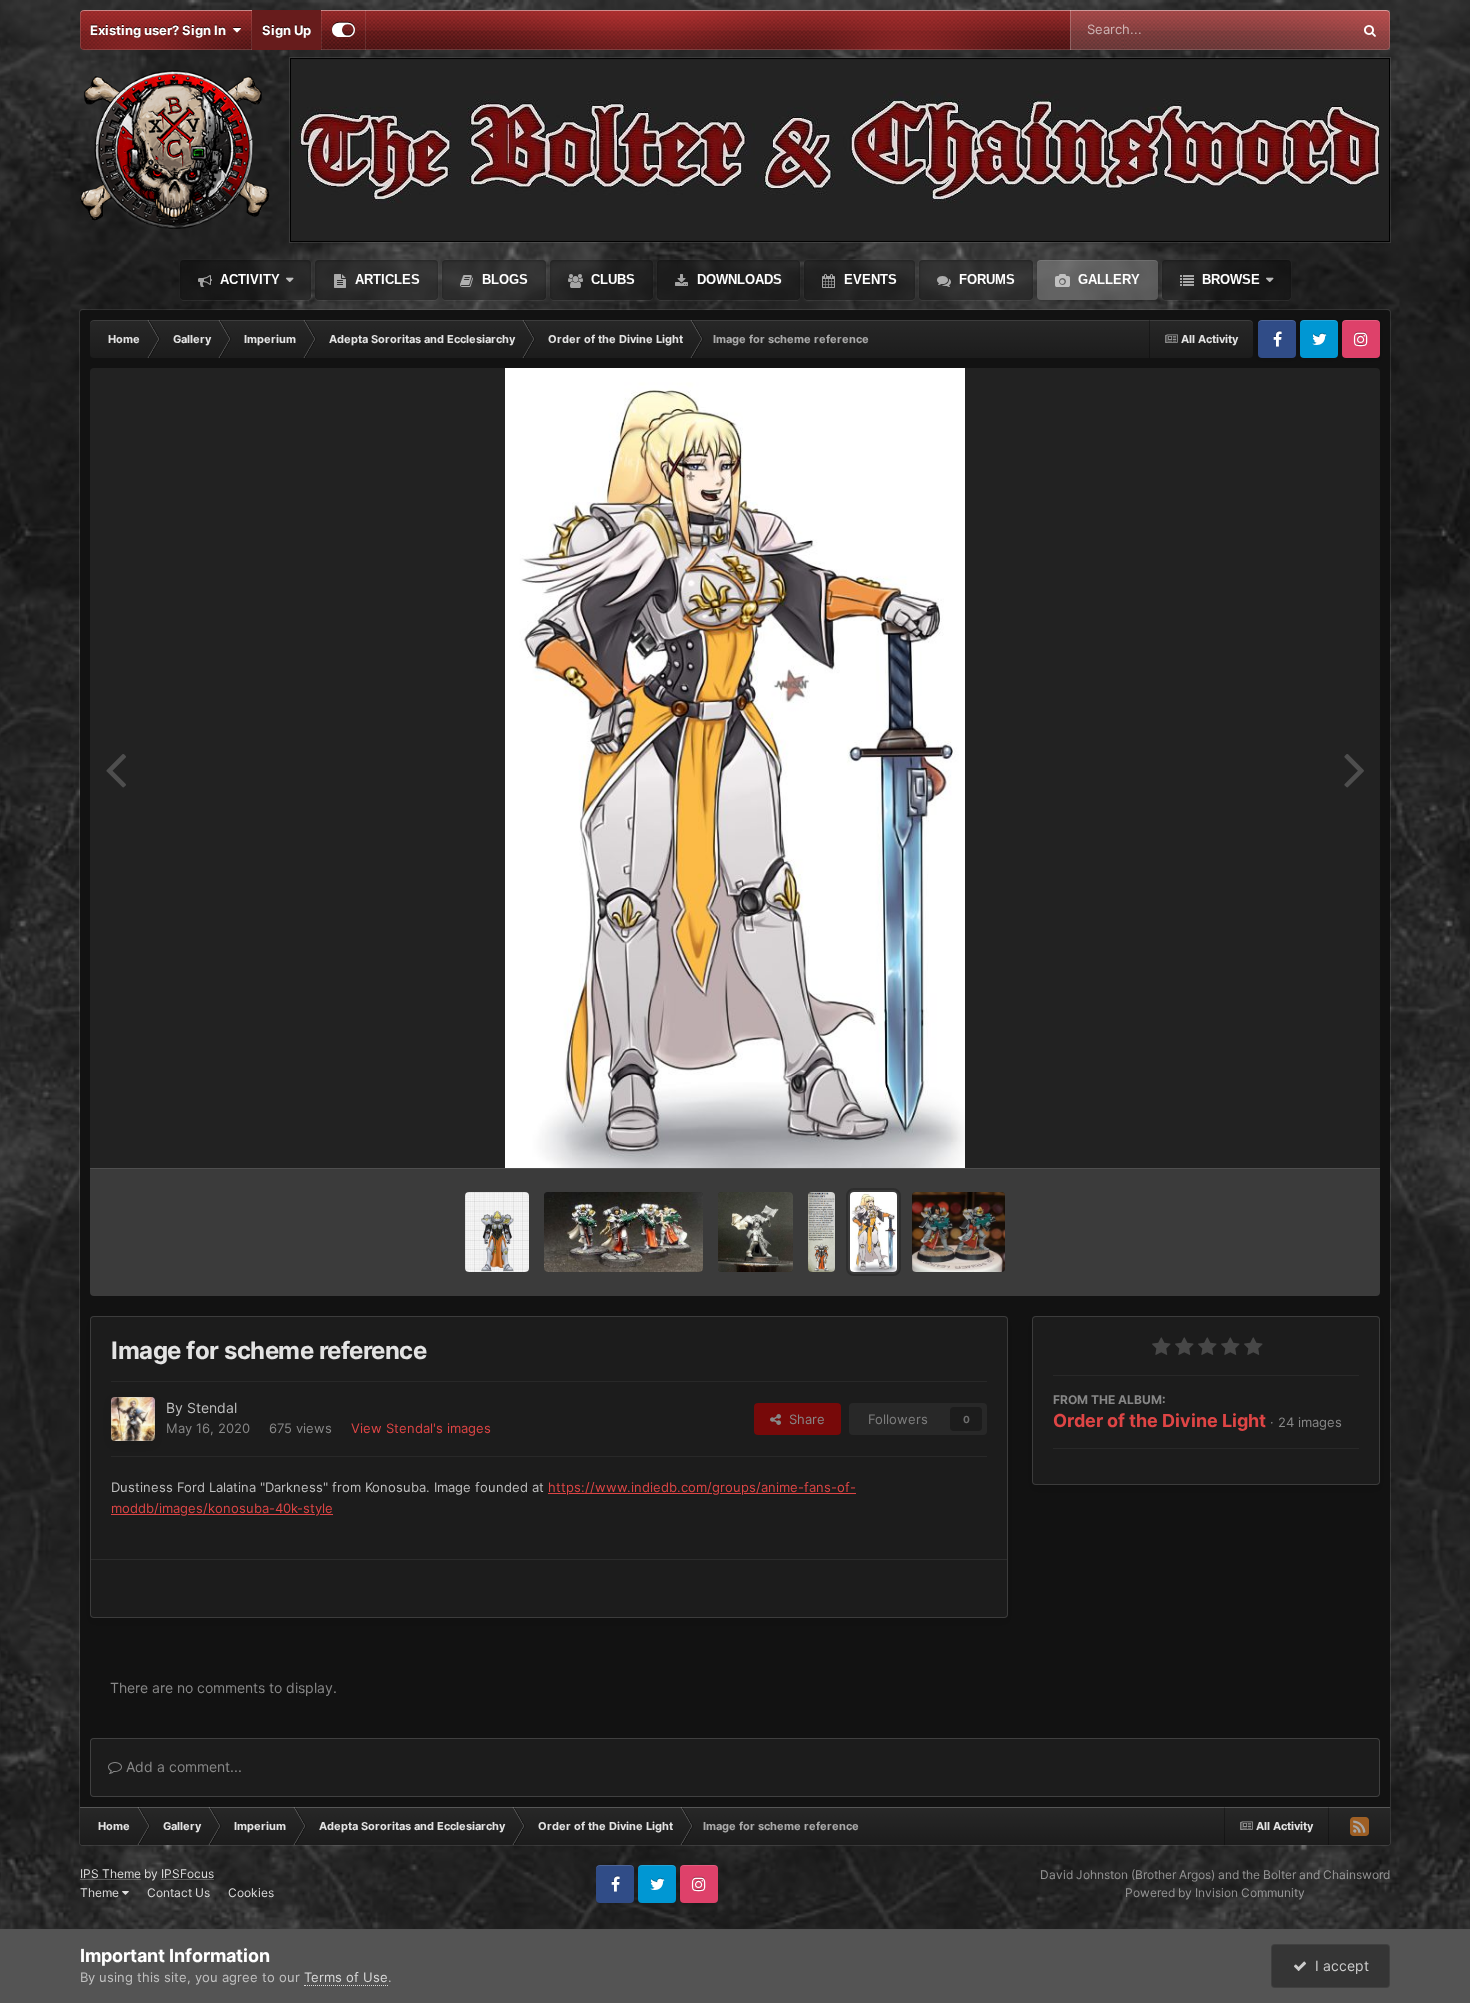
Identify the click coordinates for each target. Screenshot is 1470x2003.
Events (868, 279)
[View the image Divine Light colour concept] (497, 1232)
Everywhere (1289, 29)
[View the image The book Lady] (756, 1232)
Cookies (251, 1892)
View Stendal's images (421, 1428)
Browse (1229, 279)
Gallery (1107, 279)
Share (803, 1419)
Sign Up (286, 30)
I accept (1338, 1965)
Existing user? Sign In (161, 30)
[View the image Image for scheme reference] (873, 1232)
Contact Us (178, 1892)
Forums (985, 279)
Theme (101, 1892)
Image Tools (1298, 1132)
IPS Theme (110, 1873)
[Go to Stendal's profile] (133, 1419)
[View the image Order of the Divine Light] (821, 1232)
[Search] (1370, 30)
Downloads (737, 279)
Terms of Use (346, 1977)
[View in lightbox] (735, 768)
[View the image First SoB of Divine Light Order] (623, 1232)
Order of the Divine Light (1159, 1420)
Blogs (503, 279)
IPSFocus (187, 1873)
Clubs (611, 279)
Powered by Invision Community (1215, 1892)
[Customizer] (343, 30)
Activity (248, 279)
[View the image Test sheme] (958, 1232)
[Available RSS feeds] (1359, 1826)
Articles (385, 279)
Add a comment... (182, 1766)
